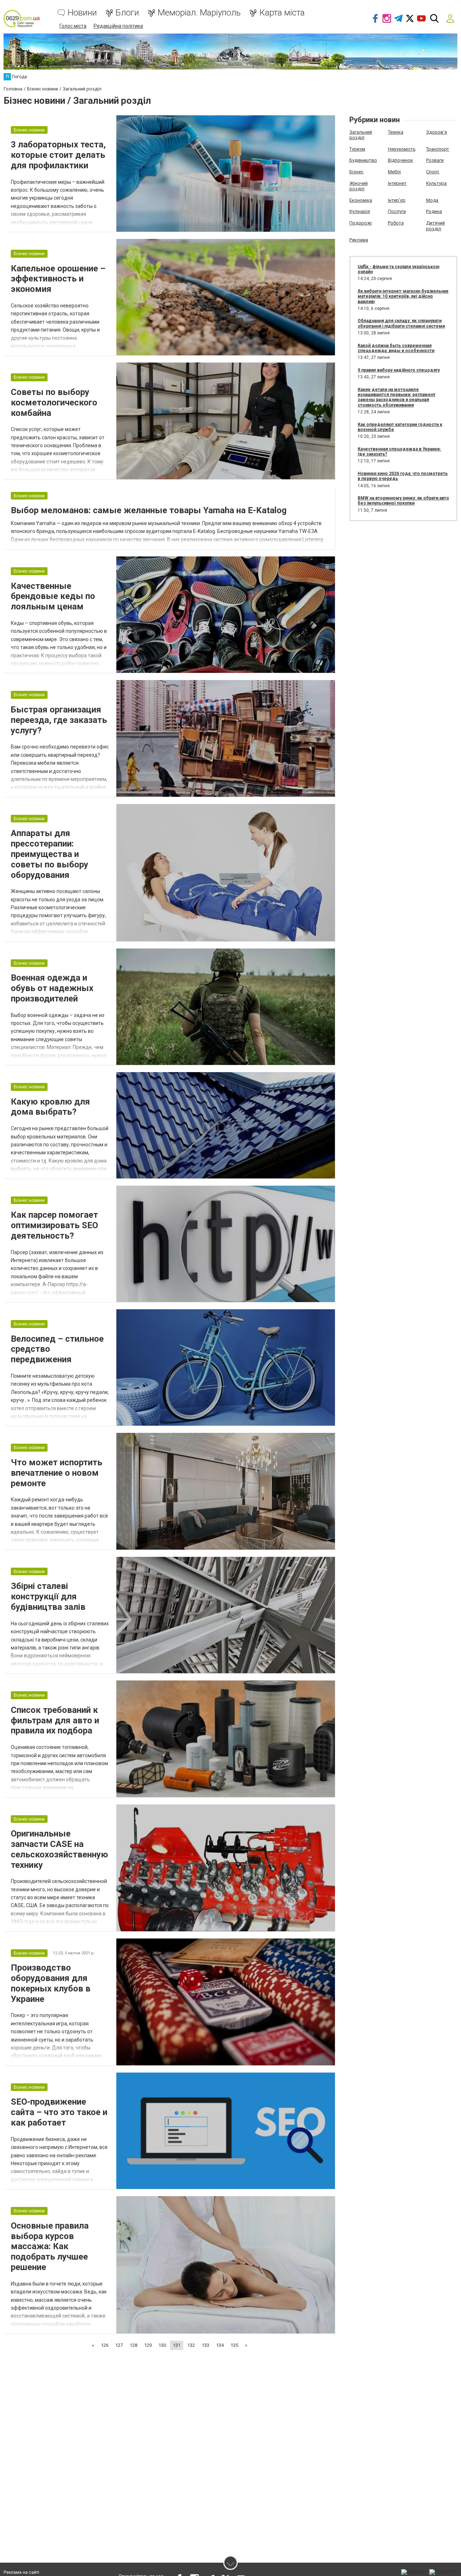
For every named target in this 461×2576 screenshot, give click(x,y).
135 (234, 2345)
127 (119, 2345)
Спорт (433, 172)
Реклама (359, 240)
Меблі (394, 172)
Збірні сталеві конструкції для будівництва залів (48, 1596)
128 (133, 2345)
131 (177, 2345)
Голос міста (73, 26)
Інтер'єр (397, 200)
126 (105, 2345)
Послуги (397, 211)
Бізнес (356, 172)
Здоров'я (437, 132)
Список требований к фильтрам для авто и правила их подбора (55, 1720)
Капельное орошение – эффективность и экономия (58, 279)
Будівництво (363, 160)
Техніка (396, 132)
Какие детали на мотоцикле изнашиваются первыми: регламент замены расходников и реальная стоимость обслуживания (397, 397)
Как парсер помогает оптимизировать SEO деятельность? (54, 1225)
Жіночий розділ (359, 186)
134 (220, 2345)
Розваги (435, 160)
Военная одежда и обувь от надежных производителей (52, 988)
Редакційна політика (118, 26)
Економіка (361, 200)
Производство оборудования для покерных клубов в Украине (51, 1983)
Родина (434, 211)
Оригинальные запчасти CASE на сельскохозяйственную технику (59, 1849)
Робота (396, 223)
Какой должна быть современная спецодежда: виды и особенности (396, 348)
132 (191, 2345)
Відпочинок (400, 160)
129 (148, 2345)
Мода (432, 200)
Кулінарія (360, 211)
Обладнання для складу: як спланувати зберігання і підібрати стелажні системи (401, 323)
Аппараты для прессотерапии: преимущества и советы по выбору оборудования (50, 854)
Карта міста (282, 13)
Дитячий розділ (435, 226)
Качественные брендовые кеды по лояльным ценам (53, 596)
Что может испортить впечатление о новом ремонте (57, 1473)
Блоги (127, 13)
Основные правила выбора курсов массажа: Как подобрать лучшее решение (50, 2246)
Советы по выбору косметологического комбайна (54, 403)
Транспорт (438, 149)
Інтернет (397, 183)
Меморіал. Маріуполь (199, 13)
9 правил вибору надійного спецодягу (399, 370)
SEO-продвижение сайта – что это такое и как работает (59, 2112)
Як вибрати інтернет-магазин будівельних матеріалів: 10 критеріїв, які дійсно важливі (403, 296)
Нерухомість (402, 149)
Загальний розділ (361, 135)
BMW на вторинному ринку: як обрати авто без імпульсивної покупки (403, 501)
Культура (436, 183)
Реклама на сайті (21, 2572)
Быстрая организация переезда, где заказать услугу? (59, 720)
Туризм (357, 149)
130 (162, 2345)
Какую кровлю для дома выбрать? (50, 1107)
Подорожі (361, 223)
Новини (82, 13)
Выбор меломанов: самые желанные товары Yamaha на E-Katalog (149, 510)
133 (205, 2345)
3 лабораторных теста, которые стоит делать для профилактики (58, 155)
